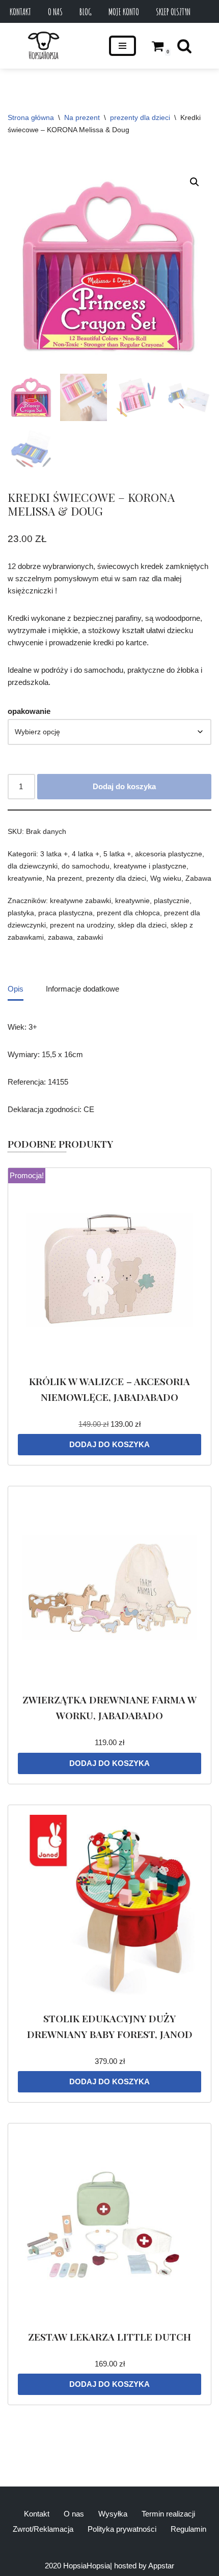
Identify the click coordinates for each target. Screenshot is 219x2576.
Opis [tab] (16, 989)
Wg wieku (166, 878)
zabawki (90, 937)
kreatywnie (25, 878)
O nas (55, 12)
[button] (195, 182)
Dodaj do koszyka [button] (109, 1444)
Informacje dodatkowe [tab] (83, 989)
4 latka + (86, 854)
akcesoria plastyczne (169, 854)
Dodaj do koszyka (124, 786)
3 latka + (54, 854)
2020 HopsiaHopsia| (78, 2566)
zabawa (60, 937)
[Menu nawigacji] (122, 46)
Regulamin (188, 2529)
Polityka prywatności (122, 2529)
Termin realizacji (168, 2514)
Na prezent (82, 117)
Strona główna (31, 117)
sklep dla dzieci (142, 925)
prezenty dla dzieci (140, 117)
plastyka (21, 913)
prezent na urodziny (82, 925)
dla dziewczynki (33, 866)
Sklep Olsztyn (173, 12)
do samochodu (86, 866)
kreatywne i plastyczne (150, 866)
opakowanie (29, 711)
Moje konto (124, 12)
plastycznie (172, 901)
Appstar (161, 2566)
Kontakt (20, 12)
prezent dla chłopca (128, 913)
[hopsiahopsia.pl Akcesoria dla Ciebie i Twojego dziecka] (44, 46)
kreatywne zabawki (80, 901)
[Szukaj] (184, 46)
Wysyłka (113, 2514)
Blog (86, 12)
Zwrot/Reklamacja (43, 2529)
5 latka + (117, 854)
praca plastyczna (65, 913)
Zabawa (198, 878)
